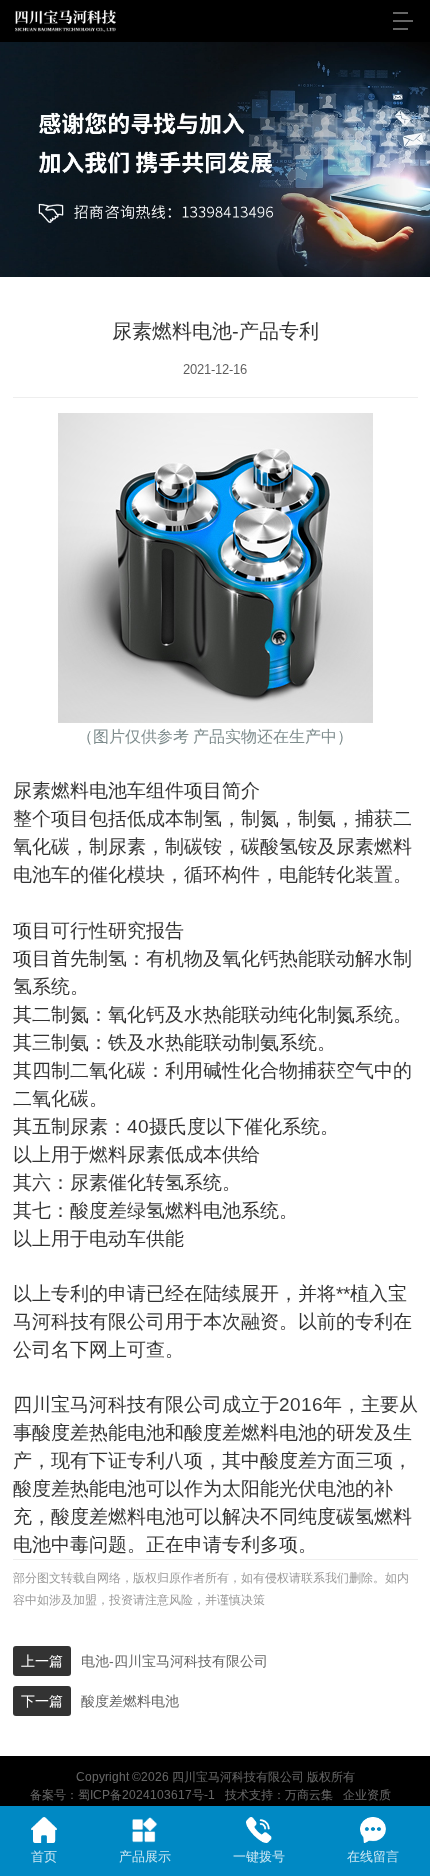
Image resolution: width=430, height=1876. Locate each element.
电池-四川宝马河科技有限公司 (174, 1661)
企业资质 (367, 1795)
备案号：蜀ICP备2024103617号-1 (122, 1795)
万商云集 (309, 1795)
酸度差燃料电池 (130, 1701)
